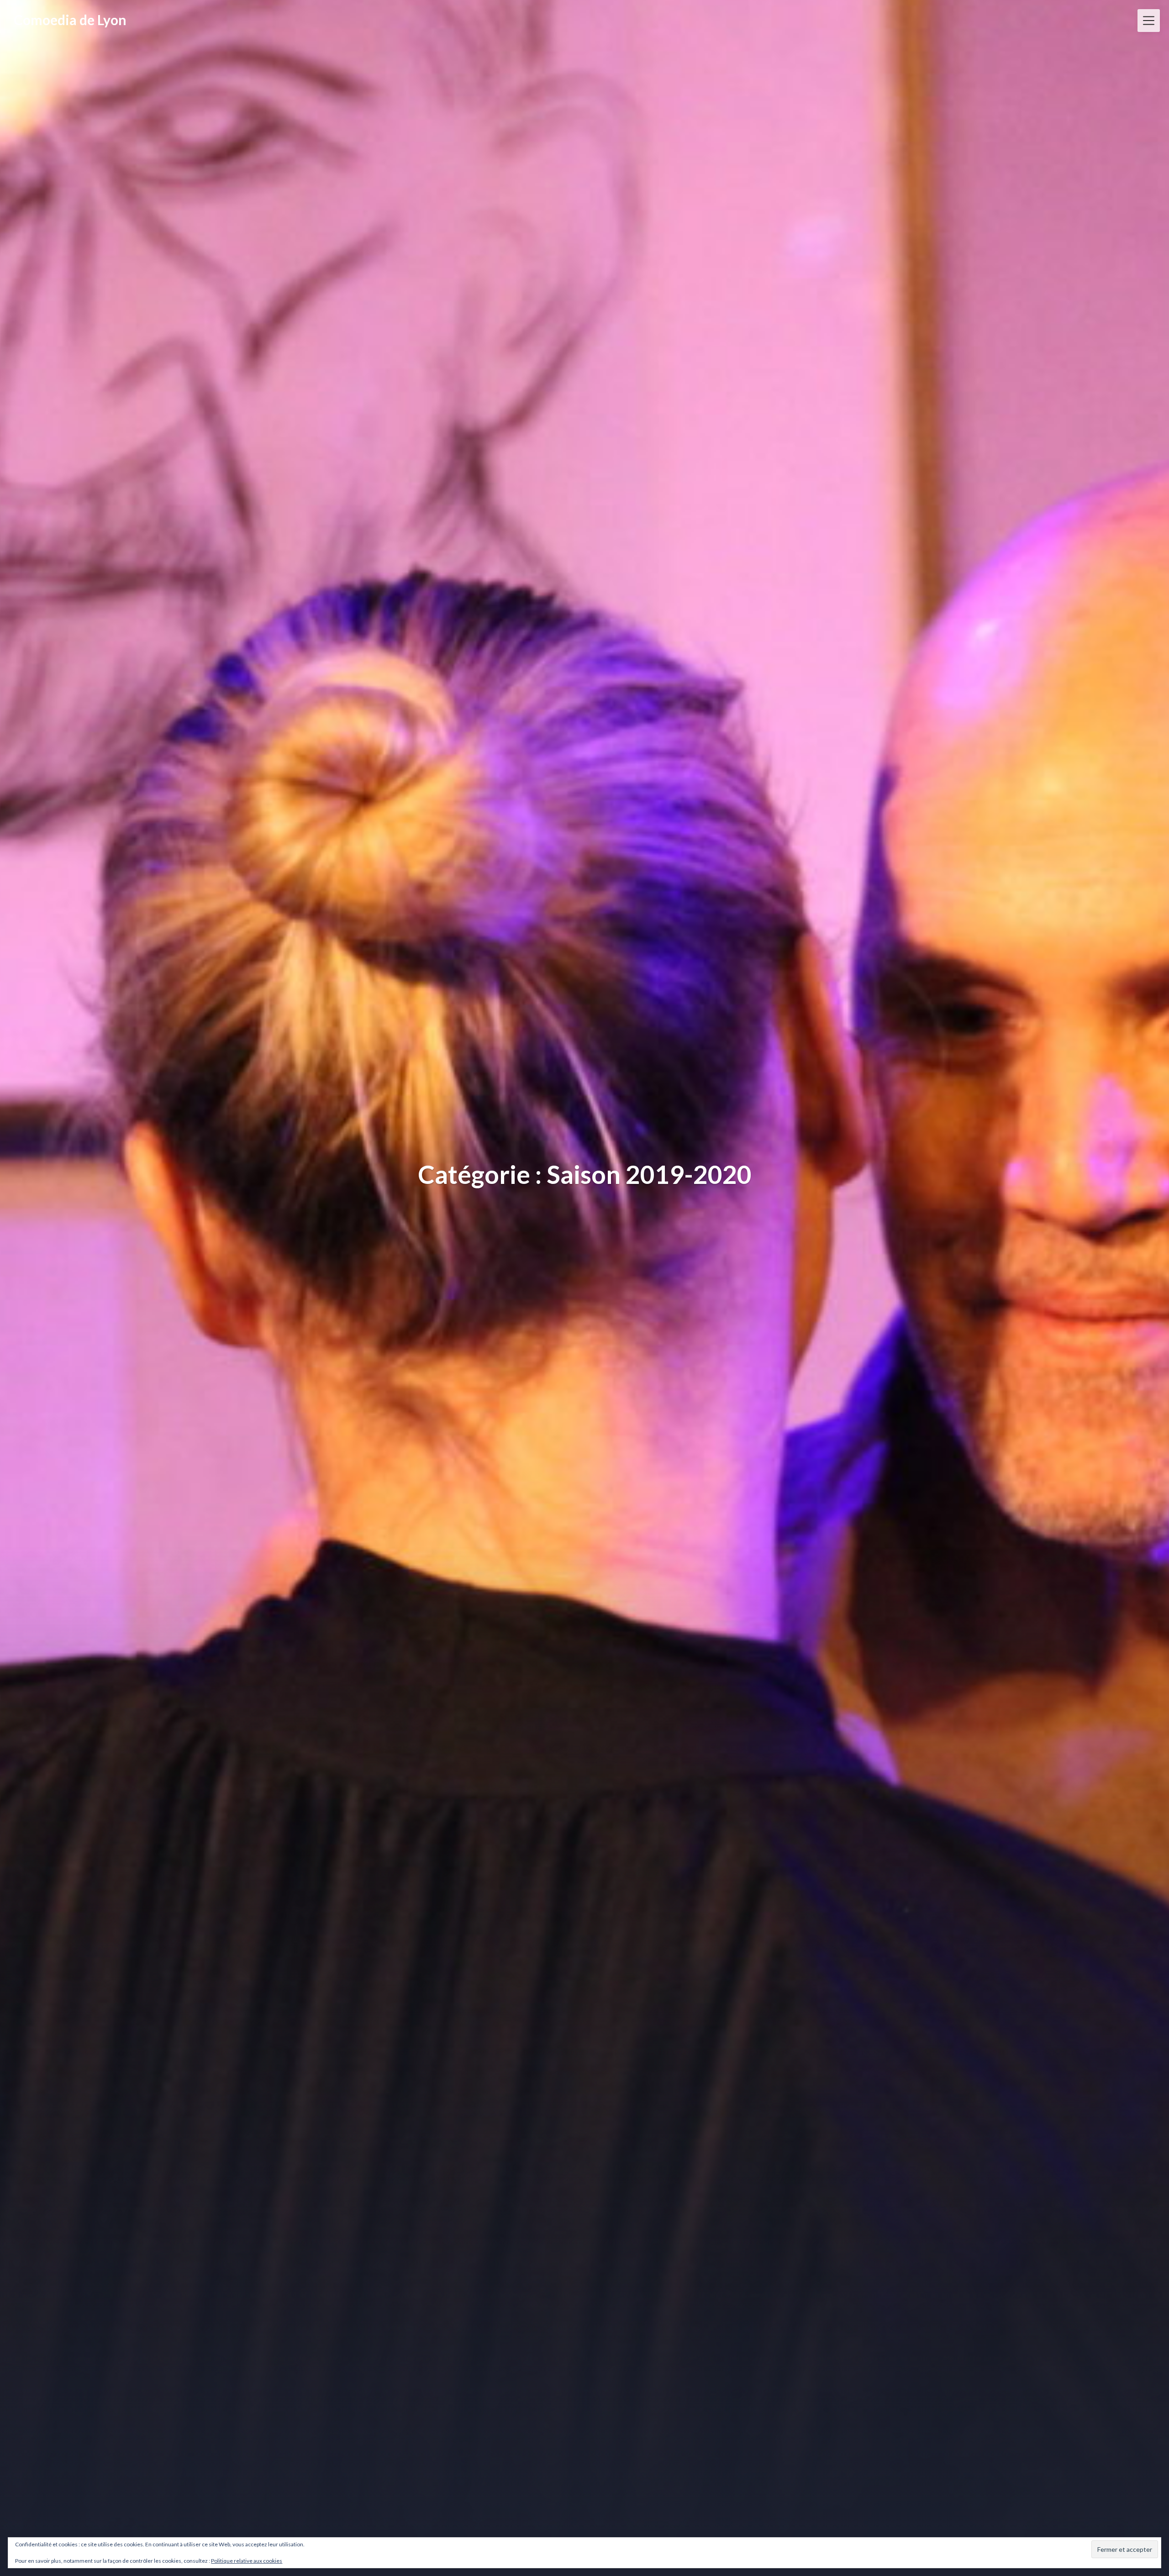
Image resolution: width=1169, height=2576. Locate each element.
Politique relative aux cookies (247, 2561)
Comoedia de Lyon (70, 20)
